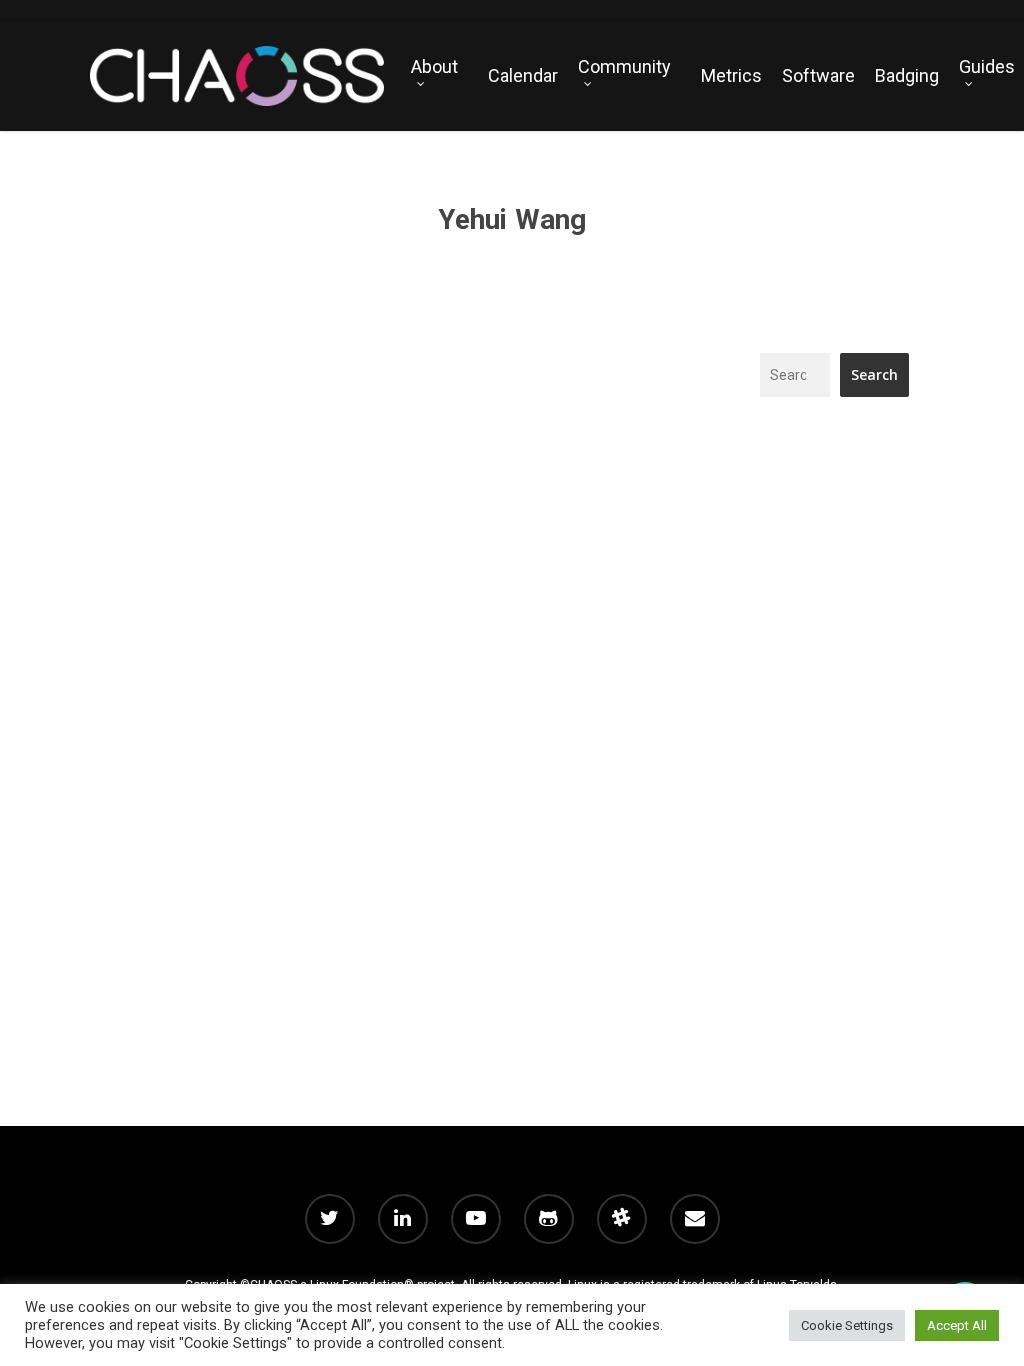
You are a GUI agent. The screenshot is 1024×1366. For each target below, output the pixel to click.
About (434, 67)
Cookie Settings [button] (847, 1325)
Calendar (523, 76)
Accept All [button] (957, 1325)
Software (818, 76)
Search (874, 374)
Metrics (731, 76)
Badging (907, 76)
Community (624, 67)
